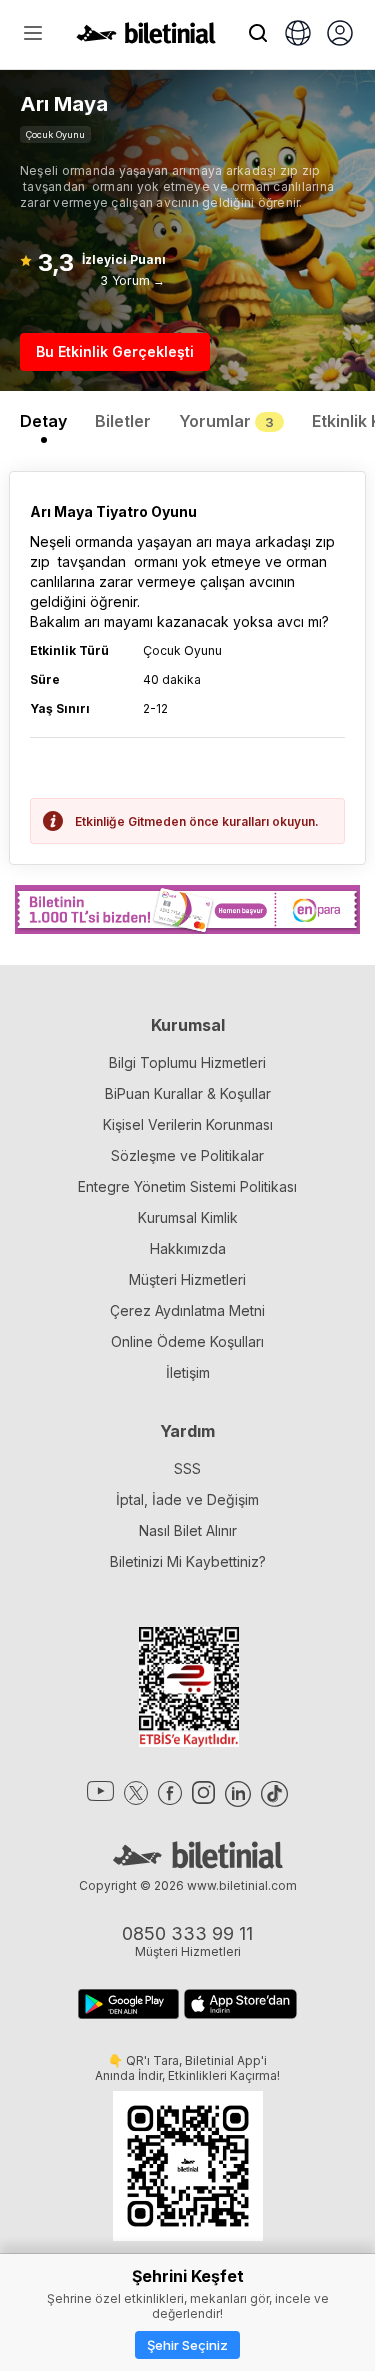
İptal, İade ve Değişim (187, 1499)
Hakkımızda (188, 1248)
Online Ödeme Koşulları (187, 1341)
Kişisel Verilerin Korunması (188, 1124)
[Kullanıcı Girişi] (340, 35)
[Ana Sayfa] (146, 38)
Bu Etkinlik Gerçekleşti (115, 351)
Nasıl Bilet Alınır (188, 1530)
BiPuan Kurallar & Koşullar (188, 1093)
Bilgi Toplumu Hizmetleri (187, 1062)
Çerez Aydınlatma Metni (187, 1310)
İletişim (188, 1372)
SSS (187, 1468)
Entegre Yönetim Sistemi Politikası (187, 1186)
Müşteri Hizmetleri (187, 1279)
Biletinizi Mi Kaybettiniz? (188, 1561)
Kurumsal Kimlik (188, 1217)
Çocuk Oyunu (55, 134)
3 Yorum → (132, 280)
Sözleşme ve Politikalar (187, 1155)
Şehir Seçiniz (187, 2345)
